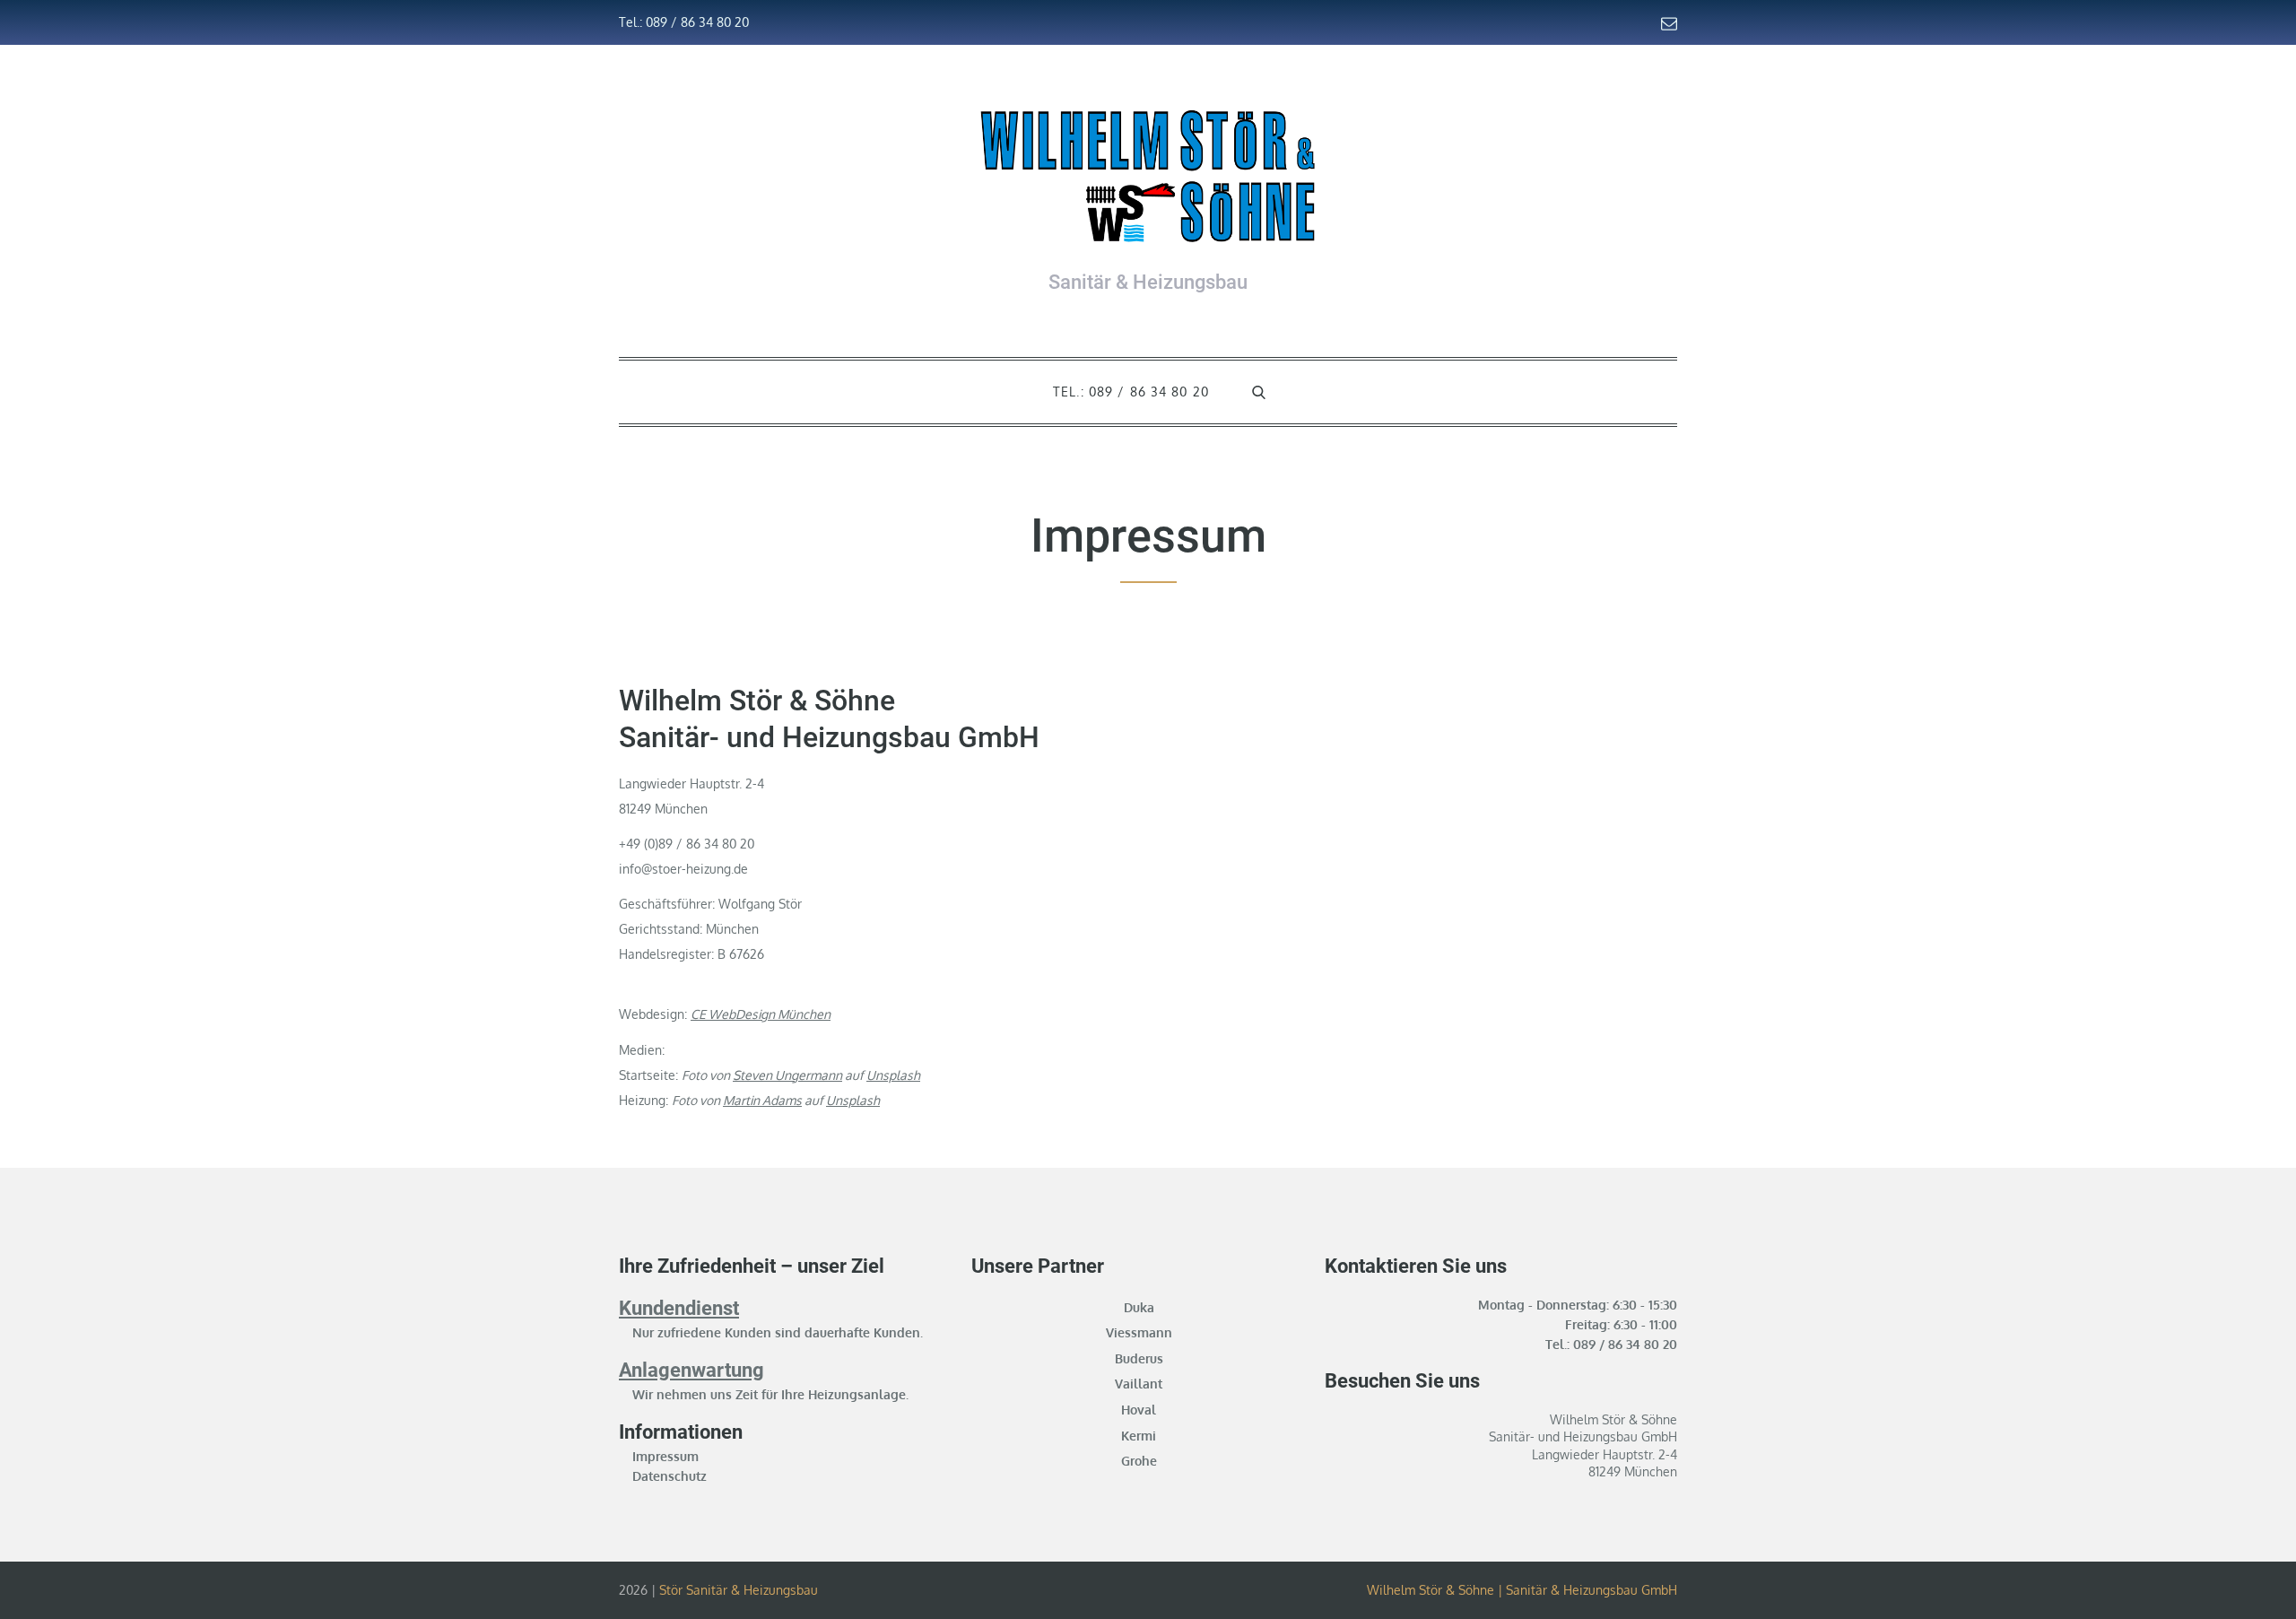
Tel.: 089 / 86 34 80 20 (684, 22)
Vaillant (1139, 1384)
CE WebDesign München (761, 1014)
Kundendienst (679, 1308)
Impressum (665, 1456)
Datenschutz (670, 1476)
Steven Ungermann (787, 1075)
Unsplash (893, 1075)
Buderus (1139, 1358)
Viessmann (1139, 1332)
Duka (1139, 1307)
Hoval (1139, 1410)
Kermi (1139, 1436)
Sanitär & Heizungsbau (1148, 282)
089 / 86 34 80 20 (1625, 1344)
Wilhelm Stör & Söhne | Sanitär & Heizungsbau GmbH (1522, 1590)
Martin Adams (762, 1100)
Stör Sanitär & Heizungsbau (739, 1590)
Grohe (1139, 1461)
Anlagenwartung (691, 1370)
